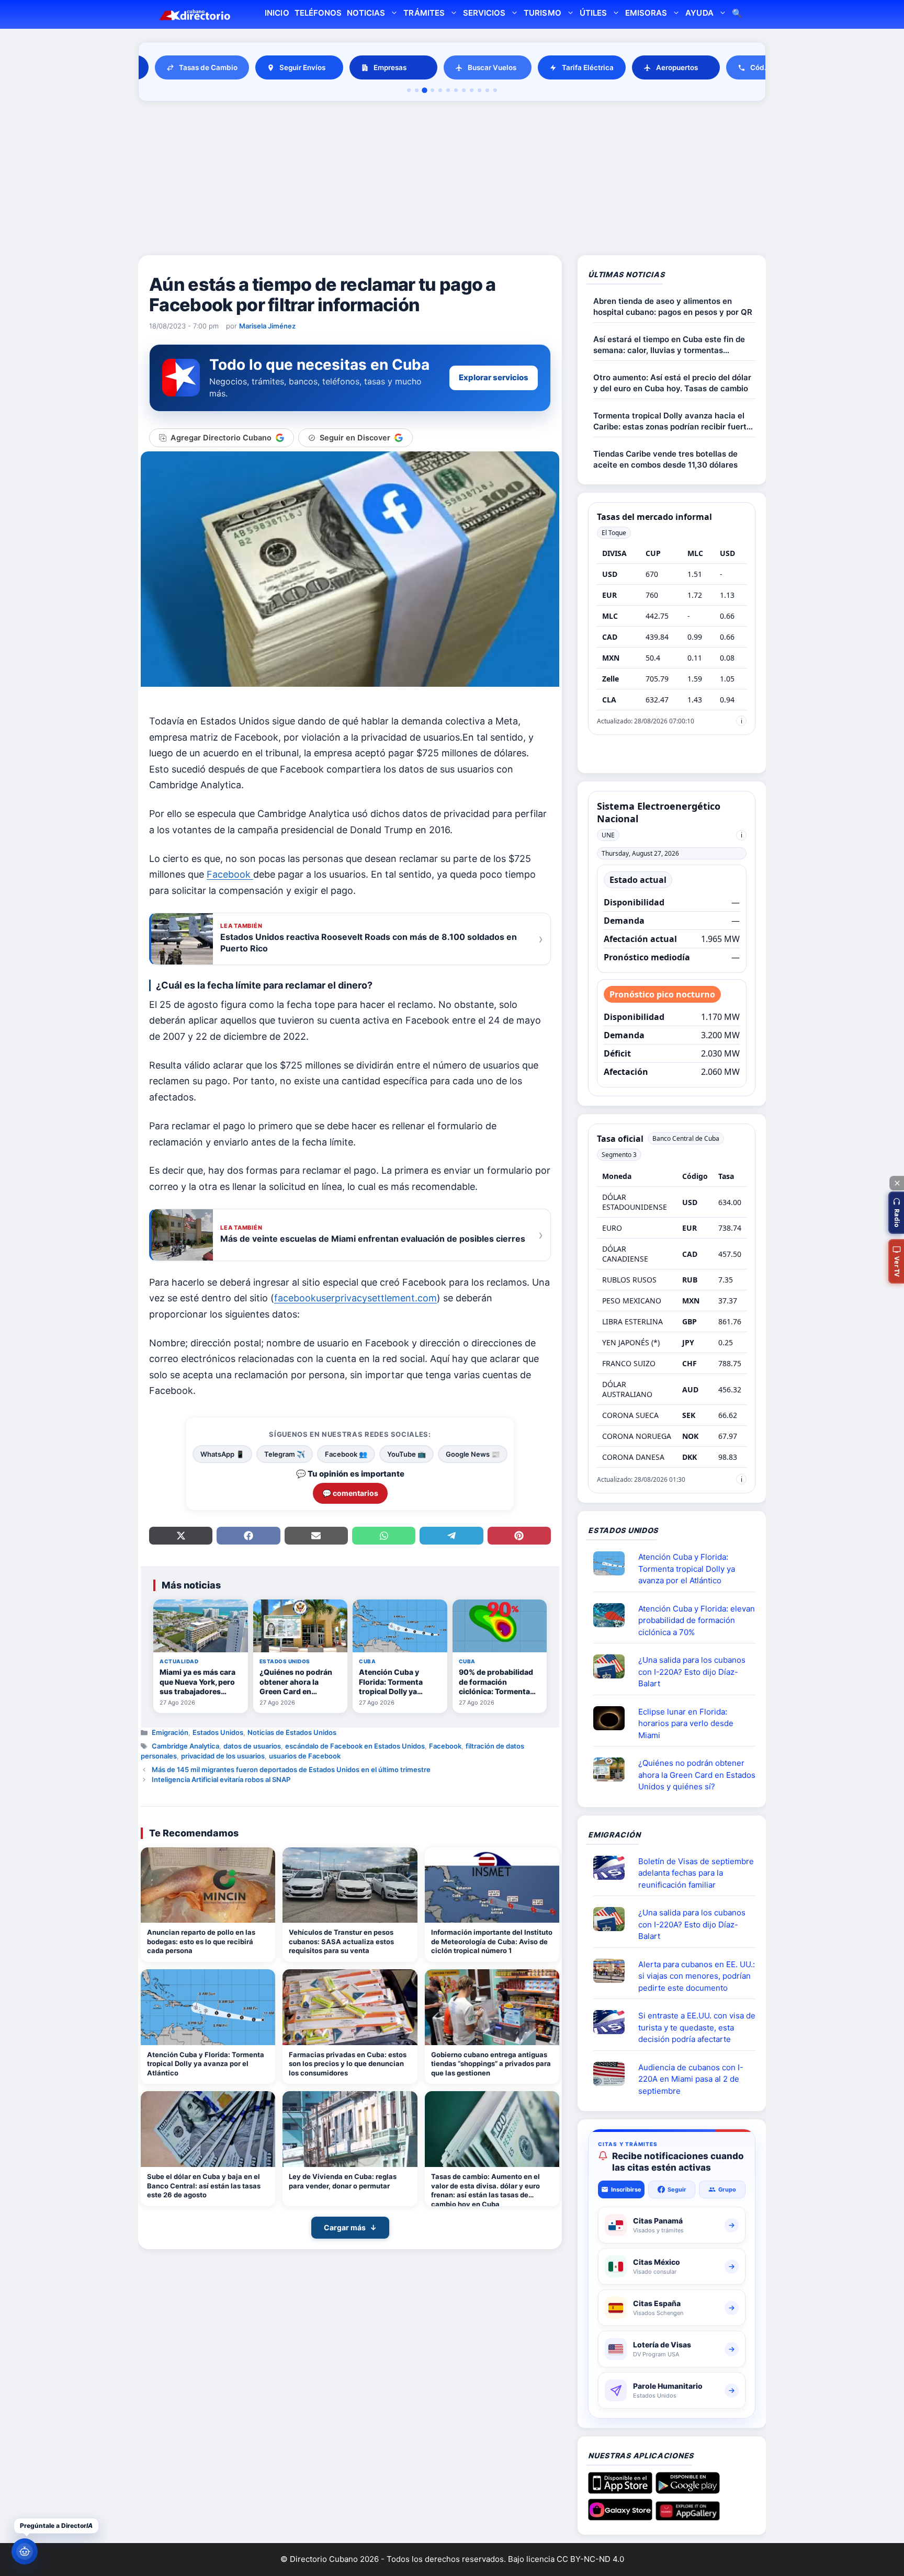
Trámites (424, 13)
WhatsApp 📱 (222, 1454)
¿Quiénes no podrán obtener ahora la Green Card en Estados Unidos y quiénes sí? (697, 1775)
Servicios (484, 13)
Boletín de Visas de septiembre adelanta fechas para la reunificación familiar (696, 1873)
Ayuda (699, 13)
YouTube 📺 (406, 1454)
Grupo (727, 2189)
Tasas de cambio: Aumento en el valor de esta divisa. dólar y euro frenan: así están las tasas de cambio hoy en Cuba (485, 2189)
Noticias (366, 13)
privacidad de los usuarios (223, 1756)
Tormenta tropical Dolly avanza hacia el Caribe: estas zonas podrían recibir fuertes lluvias (674, 421)
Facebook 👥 (346, 1454)
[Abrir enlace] (613, 1563)
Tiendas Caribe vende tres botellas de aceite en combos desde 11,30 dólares (665, 459)
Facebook (445, 1746)
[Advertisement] (452, 180)
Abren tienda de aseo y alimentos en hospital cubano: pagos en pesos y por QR (673, 307)
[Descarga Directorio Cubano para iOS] (620, 2490)
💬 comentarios (350, 1493)
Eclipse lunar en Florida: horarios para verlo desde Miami (686, 1723)
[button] (896, 1213)
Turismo (542, 13)
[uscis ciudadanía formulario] (613, 2074)
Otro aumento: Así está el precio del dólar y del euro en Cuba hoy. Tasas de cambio (672, 383)
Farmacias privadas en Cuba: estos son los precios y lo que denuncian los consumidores (348, 2064)
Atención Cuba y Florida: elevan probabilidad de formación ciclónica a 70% (697, 1620)
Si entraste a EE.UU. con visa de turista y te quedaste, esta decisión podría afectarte (697, 2027)
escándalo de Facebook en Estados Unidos (355, 1746)
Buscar (737, 14)
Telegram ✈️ (285, 1454)
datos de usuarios (252, 1746)
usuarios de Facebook (305, 1756)
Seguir (677, 2189)
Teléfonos (318, 13)
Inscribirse (626, 2189)
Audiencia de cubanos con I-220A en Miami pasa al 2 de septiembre (691, 2079)
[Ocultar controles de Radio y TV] (897, 1183)
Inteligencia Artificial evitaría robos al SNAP (221, 1779)
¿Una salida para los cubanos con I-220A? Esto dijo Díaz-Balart (692, 1672)
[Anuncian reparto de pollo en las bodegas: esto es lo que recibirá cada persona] (208, 1885)
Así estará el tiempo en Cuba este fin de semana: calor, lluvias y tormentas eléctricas (669, 345)
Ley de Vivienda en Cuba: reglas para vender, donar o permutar (343, 2181)
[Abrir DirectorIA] (25, 2551)
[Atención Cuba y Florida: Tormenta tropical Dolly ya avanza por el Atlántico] (208, 2007)
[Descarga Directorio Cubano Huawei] (688, 2516)
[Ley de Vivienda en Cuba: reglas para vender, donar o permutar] (350, 2129)
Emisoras (646, 13)
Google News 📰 (473, 1454)
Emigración (170, 1732)
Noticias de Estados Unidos (292, 1732)
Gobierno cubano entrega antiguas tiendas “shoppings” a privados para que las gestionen (491, 2064)
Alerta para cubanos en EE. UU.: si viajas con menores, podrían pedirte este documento (697, 1976)
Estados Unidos (218, 1732)
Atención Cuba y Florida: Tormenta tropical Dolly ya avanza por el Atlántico (206, 2064)
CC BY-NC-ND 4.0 (590, 2559)
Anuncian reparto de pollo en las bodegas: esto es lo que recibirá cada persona (201, 1941)
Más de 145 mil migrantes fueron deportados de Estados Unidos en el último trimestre (291, 1769)
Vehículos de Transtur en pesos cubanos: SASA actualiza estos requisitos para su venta (341, 1941)
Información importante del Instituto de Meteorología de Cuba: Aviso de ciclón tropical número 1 (492, 1941)
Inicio (277, 13)
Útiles (593, 13)
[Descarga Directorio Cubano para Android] (688, 2490)
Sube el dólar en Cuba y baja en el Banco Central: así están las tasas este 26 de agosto (204, 2186)
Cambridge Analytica (185, 1746)
